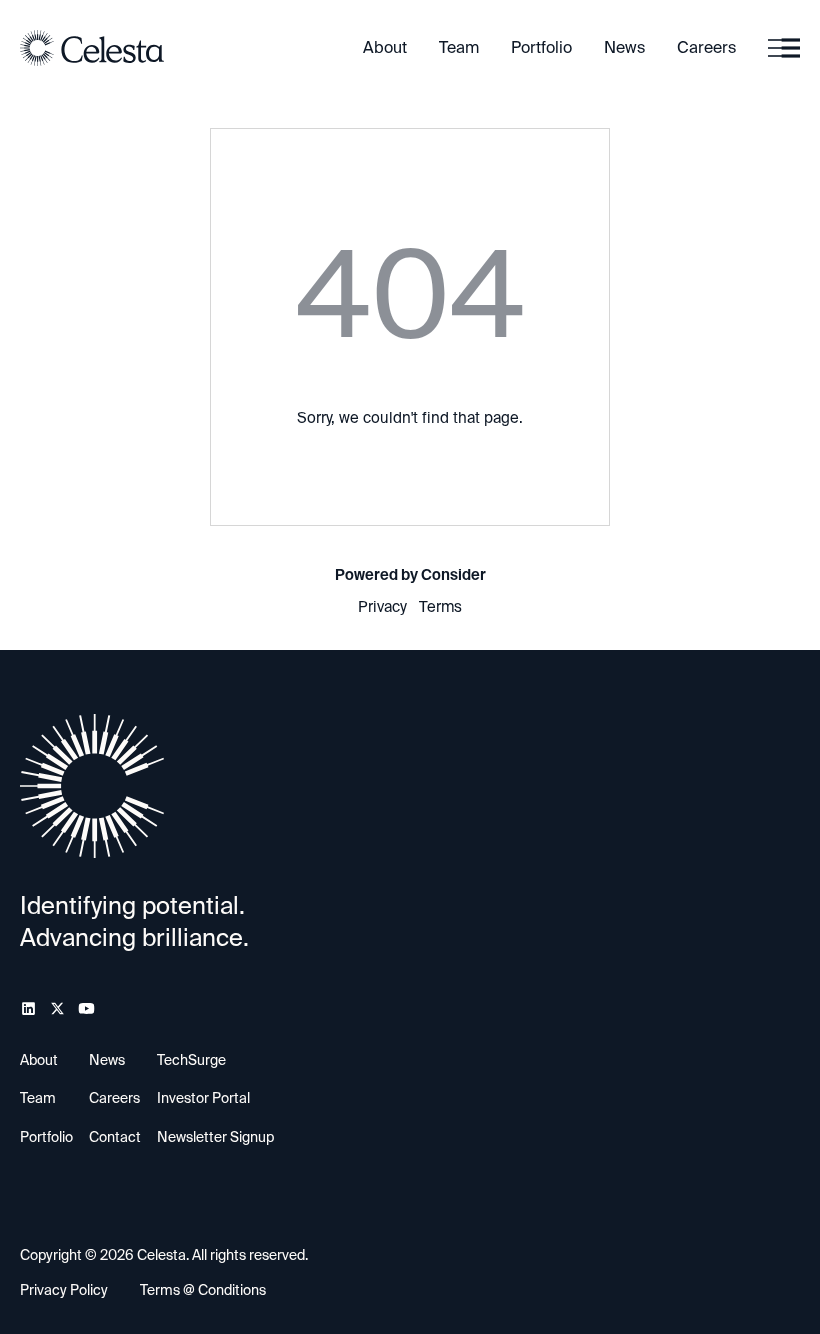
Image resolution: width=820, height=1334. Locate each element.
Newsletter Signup (215, 1137)
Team (459, 47)
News (624, 47)
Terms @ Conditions (203, 1290)
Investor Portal (203, 1098)
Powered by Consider (410, 575)
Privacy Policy (64, 1290)
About (385, 47)
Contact (115, 1137)
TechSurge (191, 1060)
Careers (706, 47)
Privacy (382, 607)
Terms (440, 607)
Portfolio (541, 47)
